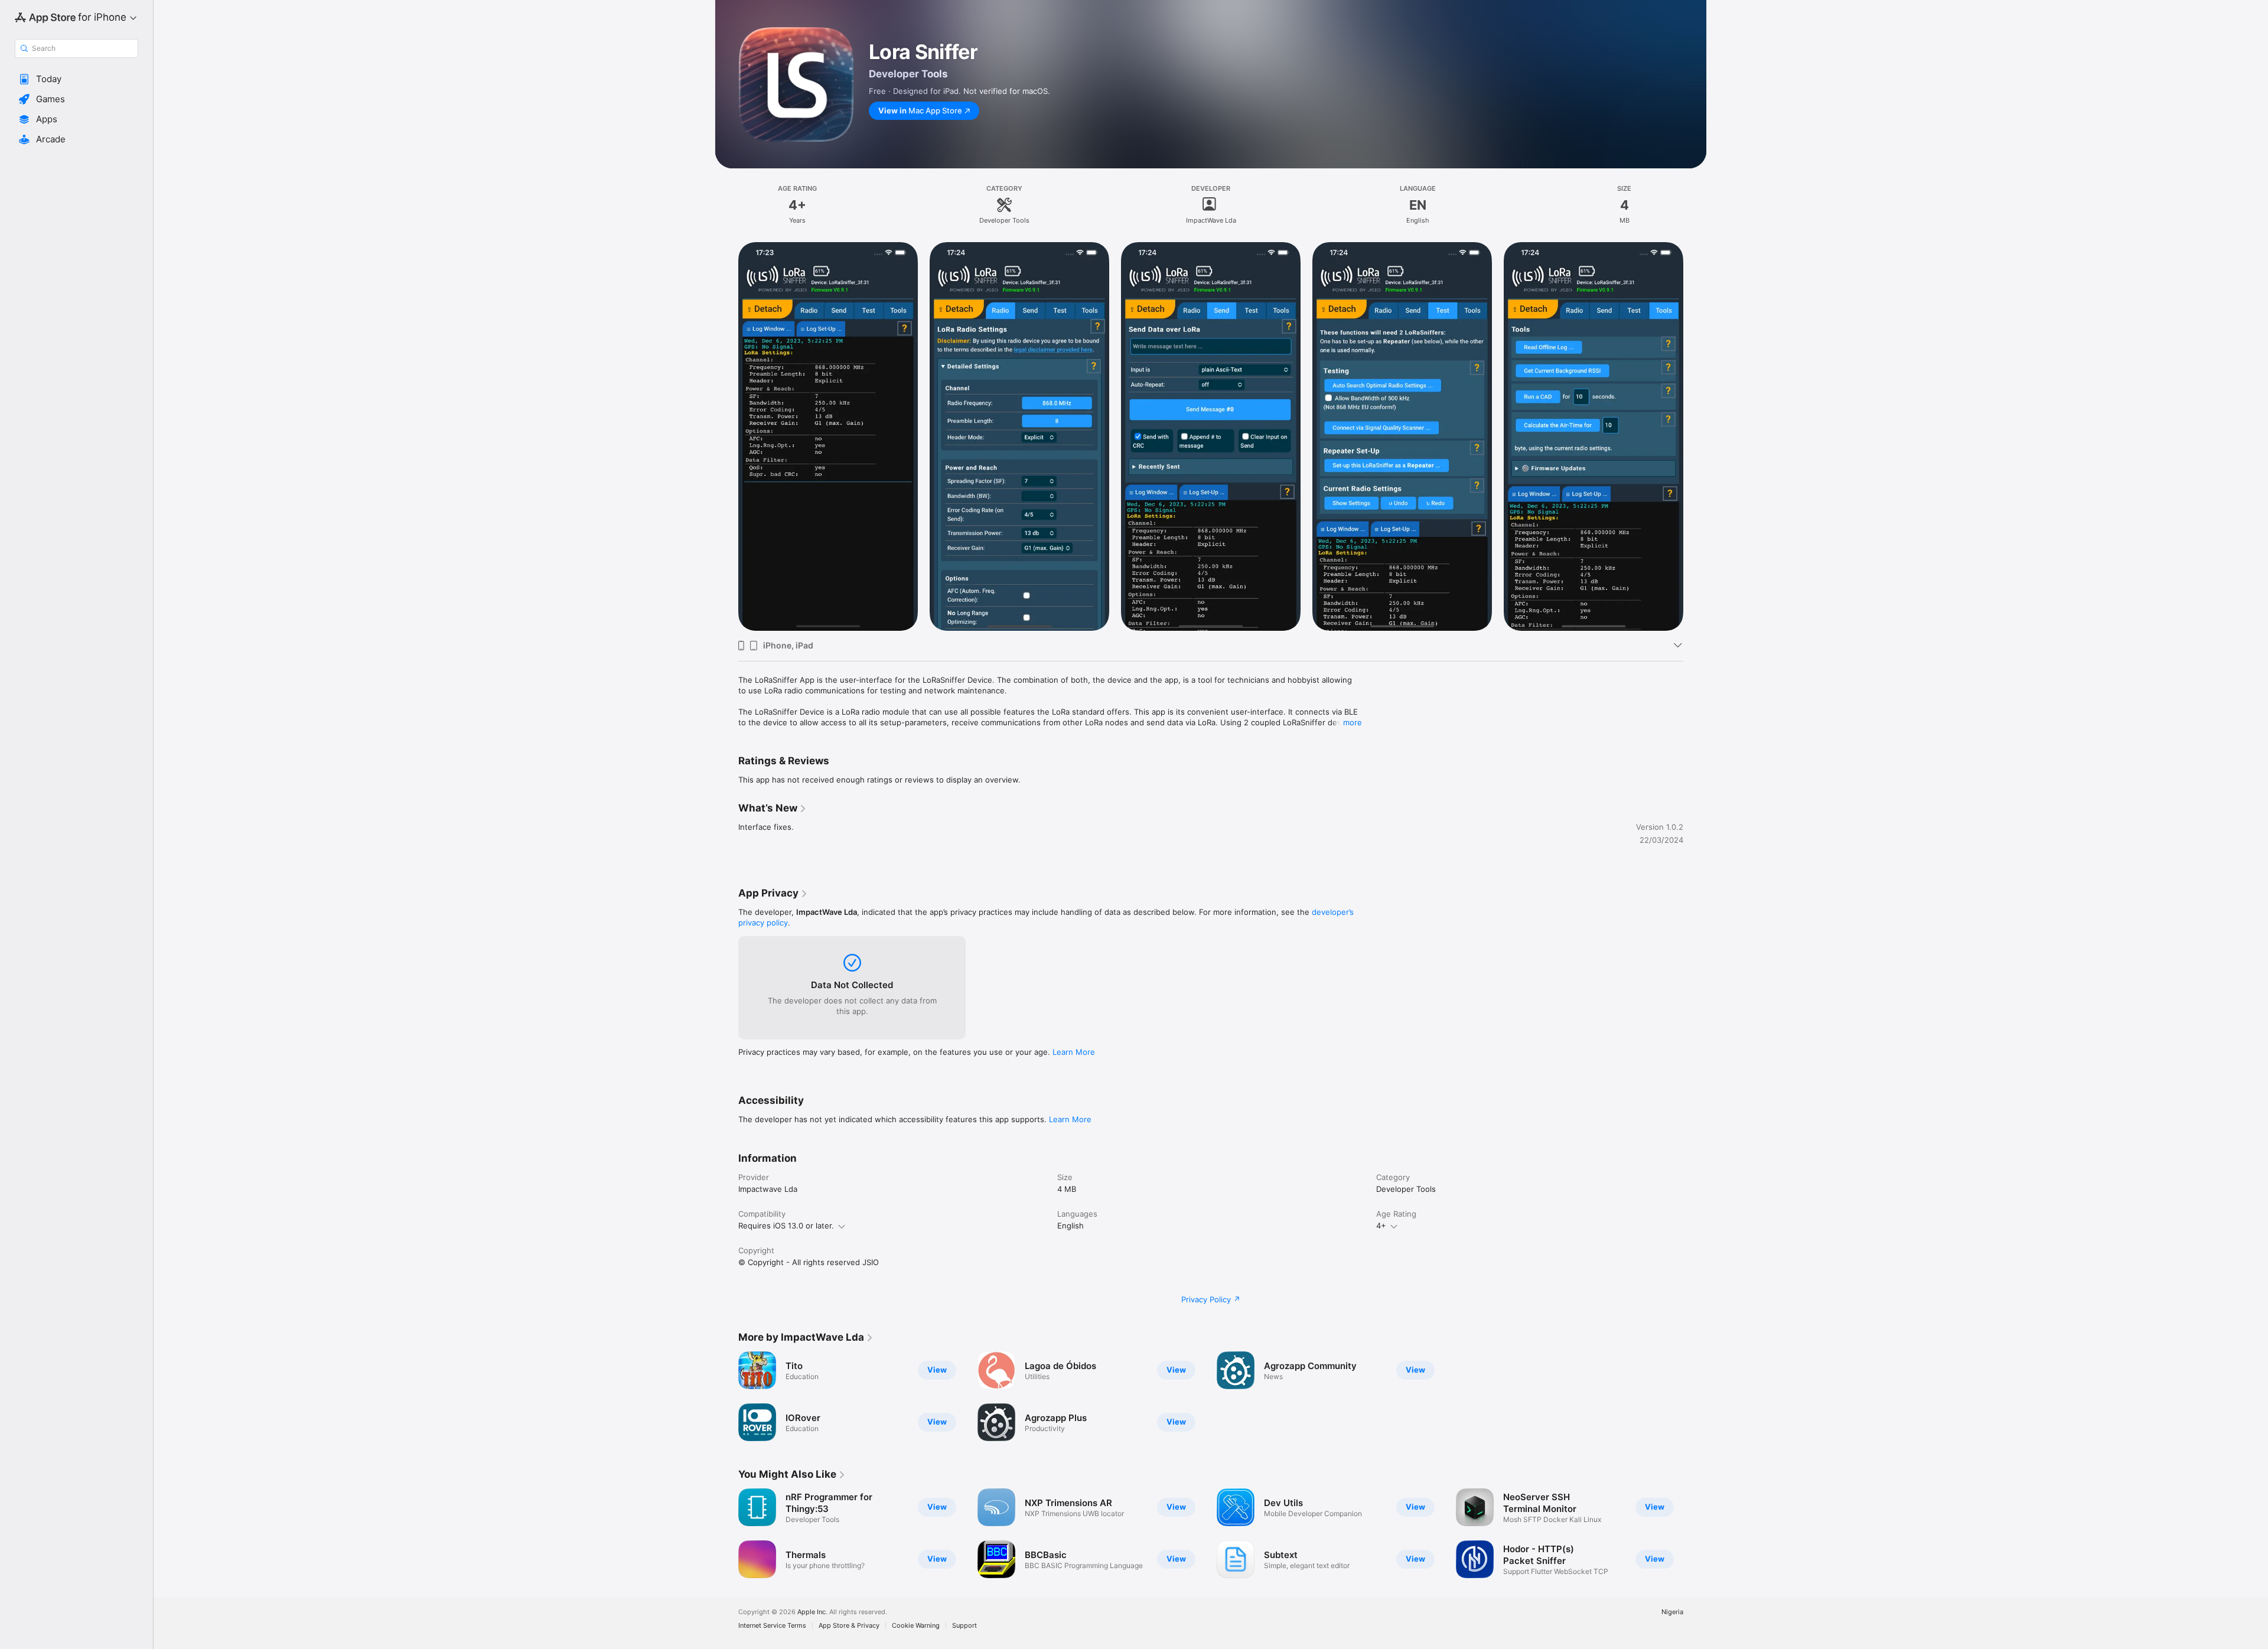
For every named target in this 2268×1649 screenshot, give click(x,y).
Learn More (1074, 1052)
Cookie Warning (916, 1626)
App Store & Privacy (849, 1626)
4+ (1381, 1226)
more (1353, 722)
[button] (76, 79)
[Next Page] (1695, 1533)
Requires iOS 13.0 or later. (786, 1226)
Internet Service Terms (772, 1626)
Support (964, 1626)
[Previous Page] (726, 1533)
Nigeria (1672, 1612)
